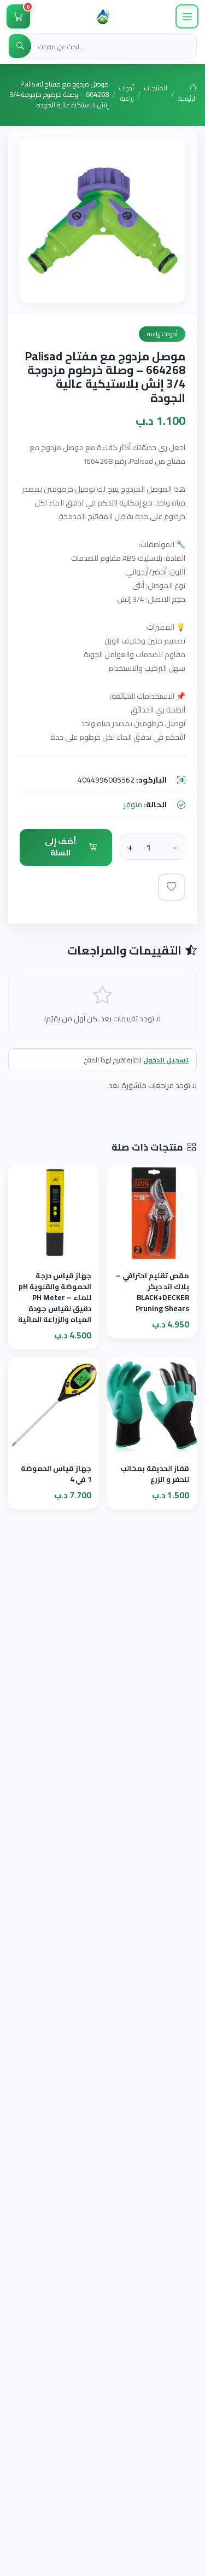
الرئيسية (187, 98)
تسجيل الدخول (166, 1060)
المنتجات (156, 89)
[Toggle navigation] (187, 16)
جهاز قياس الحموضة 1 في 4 (56, 1474)
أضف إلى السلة (60, 847)
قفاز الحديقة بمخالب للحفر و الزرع (155, 1474)
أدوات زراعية (127, 94)
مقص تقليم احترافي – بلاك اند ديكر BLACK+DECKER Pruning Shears (153, 1292)
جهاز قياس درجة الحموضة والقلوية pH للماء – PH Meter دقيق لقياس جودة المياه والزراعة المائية (55, 1298)
